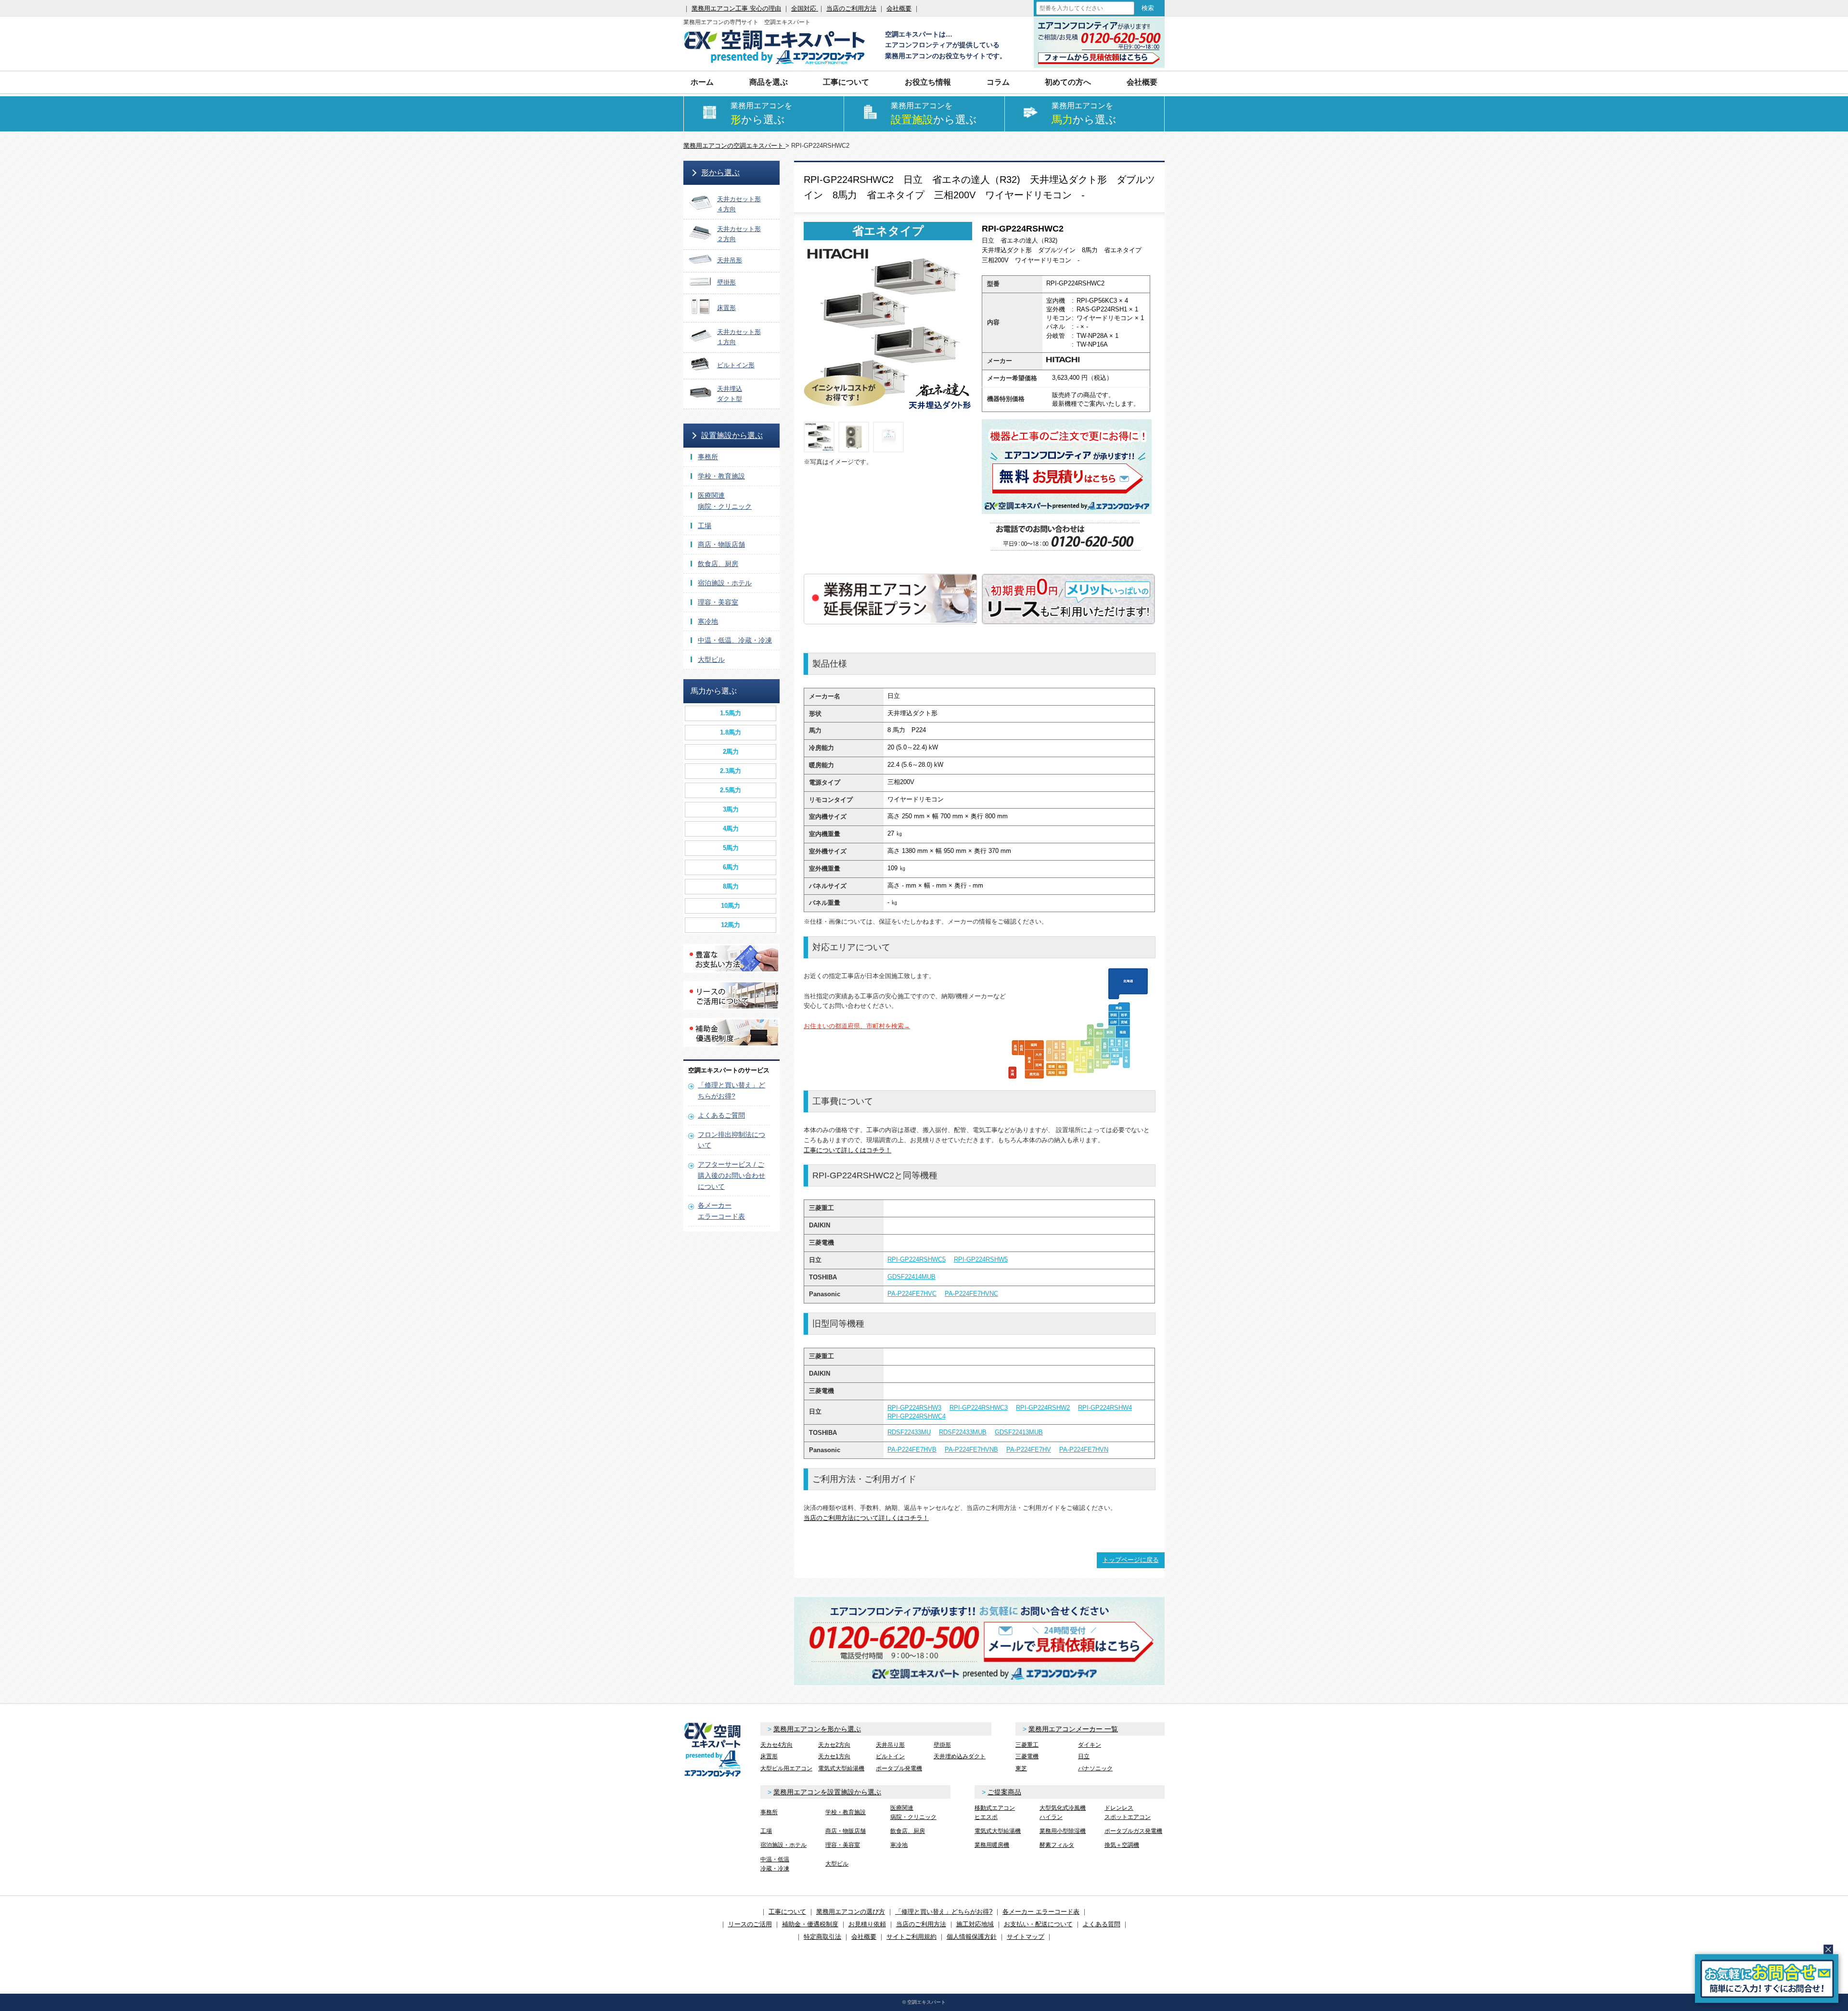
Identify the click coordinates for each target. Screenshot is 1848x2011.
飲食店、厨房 (718, 564)
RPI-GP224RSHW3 (914, 1408)
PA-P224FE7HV (1029, 1450)
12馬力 (731, 925)
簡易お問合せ (1767, 1979)
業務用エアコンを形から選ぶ (817, 1729)
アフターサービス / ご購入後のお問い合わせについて (731, 1175)
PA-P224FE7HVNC (971, 1294)
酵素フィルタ (1057, 1845)
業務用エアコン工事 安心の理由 (736, 8)
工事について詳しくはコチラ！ (847, 1150)
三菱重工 (1027, 1745)
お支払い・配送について (1038, 1924)
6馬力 (731, 867)
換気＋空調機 (1122, 1845)
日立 (1084, 1756)
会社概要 (899, 8)
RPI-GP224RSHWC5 (917, 1259)
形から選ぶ (720, 173)
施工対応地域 (975, 1924)
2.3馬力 (731, 771)
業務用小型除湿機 (1063, 1831)
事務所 (708, 457)
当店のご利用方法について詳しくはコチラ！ (866, 1518)
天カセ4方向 (776, 1745)
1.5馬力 (731, 713)
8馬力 (731, 886)
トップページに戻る (1131, 1560)
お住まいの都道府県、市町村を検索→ (857, 1026)
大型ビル (711, 659)
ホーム (702, 82)
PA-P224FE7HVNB (971, 1450)
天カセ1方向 (834, 1756)
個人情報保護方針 (972, 1937)
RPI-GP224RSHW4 (1105, 1408)
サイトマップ (1026, 1937)
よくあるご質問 (721, 1115)
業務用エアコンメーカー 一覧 (1073, 1729)
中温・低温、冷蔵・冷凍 (735, 640)
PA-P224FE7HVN (1084, 1450)
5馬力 (731, 848)
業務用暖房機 (992, 1845)
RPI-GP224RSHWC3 (979, 1408)
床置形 (769, 1756)
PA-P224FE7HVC (912, 1294)
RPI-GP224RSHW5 (981, 1259)
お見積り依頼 (867, 1924)
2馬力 (731, 752)
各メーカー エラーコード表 (1041, 1912)
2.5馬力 (731, 790)
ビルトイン (890, 1756)
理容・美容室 (718, 602)
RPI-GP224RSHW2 (1043, 1408)
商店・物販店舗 (721, 544)
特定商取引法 (822, 1937)
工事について (787, 1912)
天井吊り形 (890, 1745)
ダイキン (1090, 1745)
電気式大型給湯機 (841, 1768)
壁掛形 (942, 1745)
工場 (705, 526)
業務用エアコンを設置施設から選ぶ (827, 1792)
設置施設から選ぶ (732, 435)
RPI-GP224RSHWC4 (917, 1416)
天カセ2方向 (834, 1745)
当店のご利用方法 (851, 8)
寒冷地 (708, 621)
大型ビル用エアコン (786, 1768)
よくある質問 (1102, 1924)
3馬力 (731, 809)
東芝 (1021, 1768)
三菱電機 (1027, 1756)
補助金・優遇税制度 (810, 1924)
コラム (998, 82)
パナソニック (1095, 1768)
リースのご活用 (750, 1924)
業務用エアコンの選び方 (851, 1912)
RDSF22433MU (909, 1432)
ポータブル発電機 (899, 1768)
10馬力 (731, 906)
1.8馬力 (731, 732)
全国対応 (805, 8)
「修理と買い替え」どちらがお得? (944, 1912)
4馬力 (731, 829)
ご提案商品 (1004, 1792)
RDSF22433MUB (963, 1432)
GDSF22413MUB (1019, 1432)
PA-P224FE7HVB (912, 1450)
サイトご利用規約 (911, 1937)
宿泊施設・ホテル (725, 583)
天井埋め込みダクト (960, 1756)
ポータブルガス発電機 (1133, 1831)
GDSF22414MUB (911, 1277)
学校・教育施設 (721, 476)
